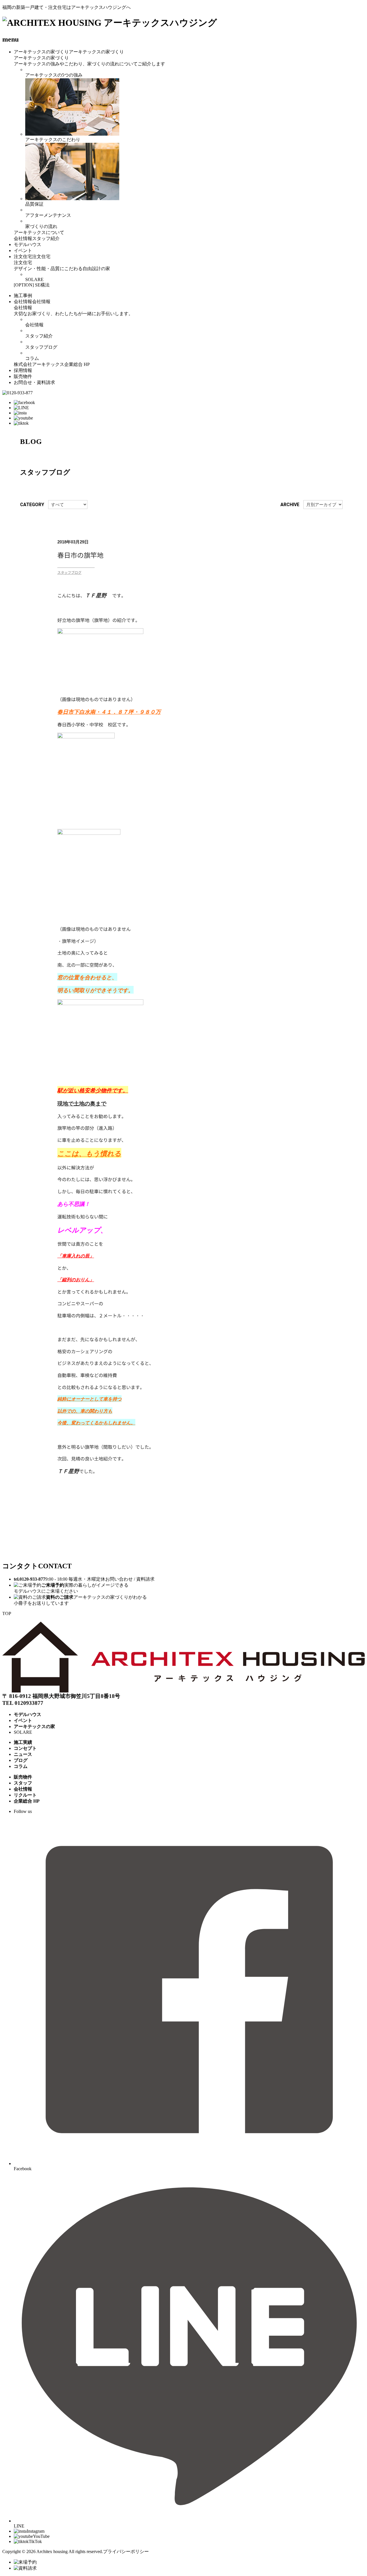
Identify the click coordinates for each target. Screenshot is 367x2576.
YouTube (41, 2536)
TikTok (35, 2541)
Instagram (36, 2531)
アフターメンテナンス (48, 215)
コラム (32, 358)
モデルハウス (28, 244)
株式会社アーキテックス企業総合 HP (52, 364)
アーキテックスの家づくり (41, 52)
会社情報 (23, 238)
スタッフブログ (41, 347)
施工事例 (23, 296)
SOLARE (34, 279)
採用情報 (23, 370)
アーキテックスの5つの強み (54, 75)
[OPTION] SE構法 (32, 285)
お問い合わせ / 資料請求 (130, 1579)
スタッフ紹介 (46, 238)
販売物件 (23, 376)
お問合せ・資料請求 (34, 382)
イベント (23, 250)
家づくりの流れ (41, 226)
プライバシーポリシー (126, 2551)
